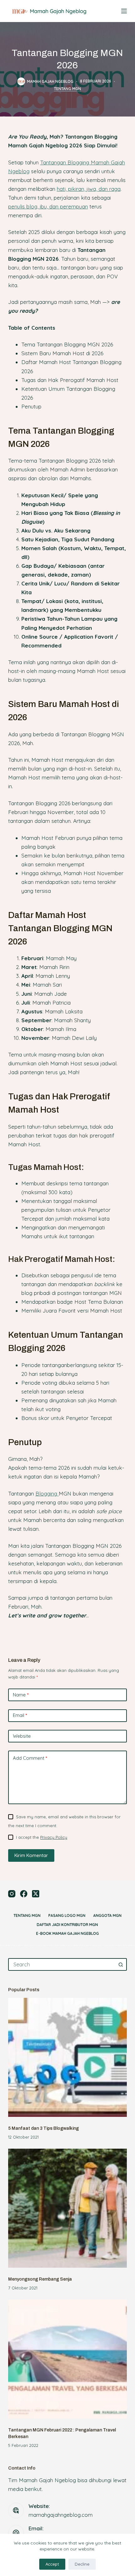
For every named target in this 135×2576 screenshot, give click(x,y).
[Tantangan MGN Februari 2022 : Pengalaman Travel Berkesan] (67, 2359)
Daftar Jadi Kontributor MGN (67, 1925)
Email (20, 1715)
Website (22, 1736)
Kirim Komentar (31, 1855)
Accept (52, 2564)
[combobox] (62, 1964)
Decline (82, 2564)
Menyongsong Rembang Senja (40, 2279)
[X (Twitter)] (36, 1894)
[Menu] (124, 11)
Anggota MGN (107, 1915)
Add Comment (30, 1758)
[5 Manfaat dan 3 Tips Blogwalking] (67, 2057)
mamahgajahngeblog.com (61, 2515)
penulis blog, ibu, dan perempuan (48, 206)
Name (21, 1695)
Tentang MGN (67, 89)
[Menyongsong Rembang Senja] (67, 2208)
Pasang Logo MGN (67, 1915)
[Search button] (121, 1964)
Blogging (47, 1493)
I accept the (42, 1837)
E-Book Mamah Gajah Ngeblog (67, 1933)
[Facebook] (24, 1894)
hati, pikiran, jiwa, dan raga (89, 189)
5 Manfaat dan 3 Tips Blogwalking (43, 2128)
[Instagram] (12, 1894)
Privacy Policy (54, 1837)
